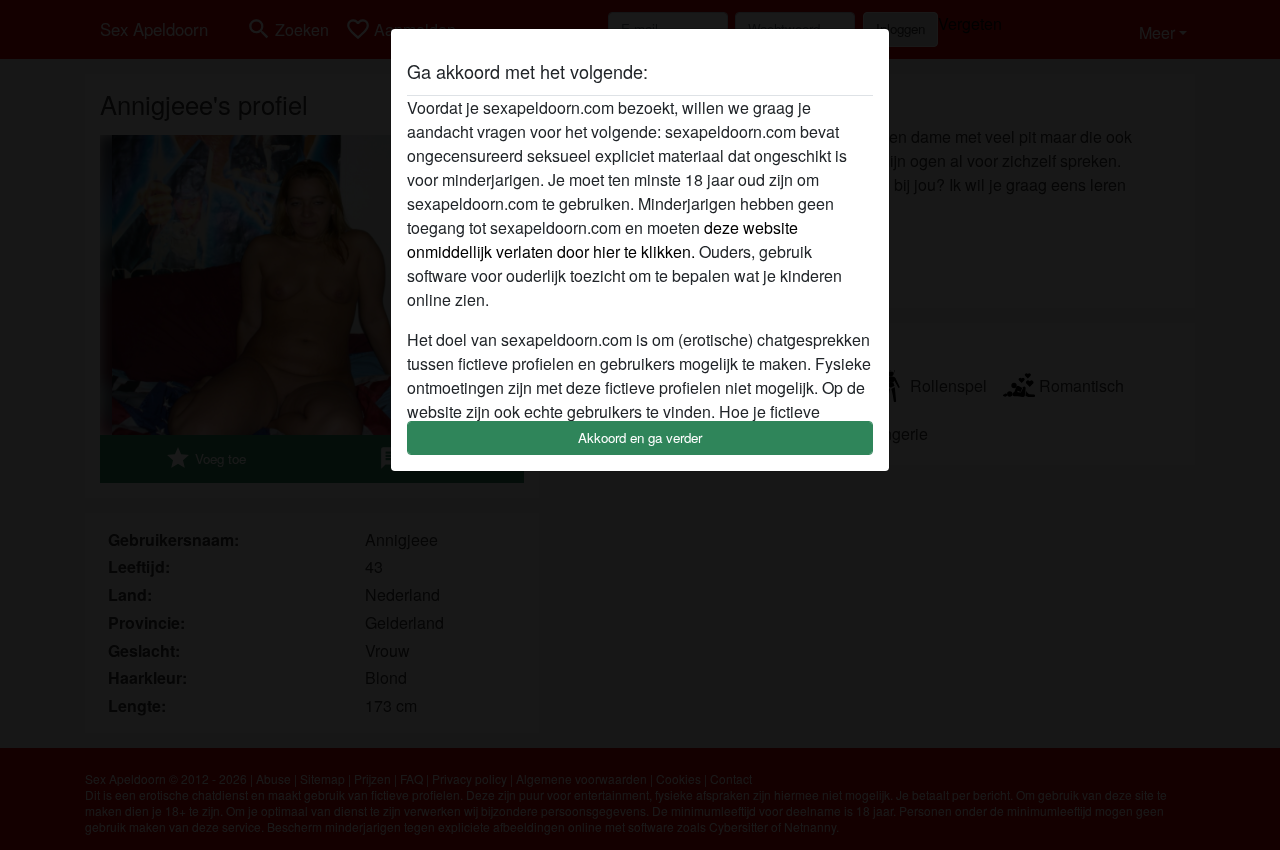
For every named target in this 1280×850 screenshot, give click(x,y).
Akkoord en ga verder (640, 437)
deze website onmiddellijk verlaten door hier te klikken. (602, 239)
